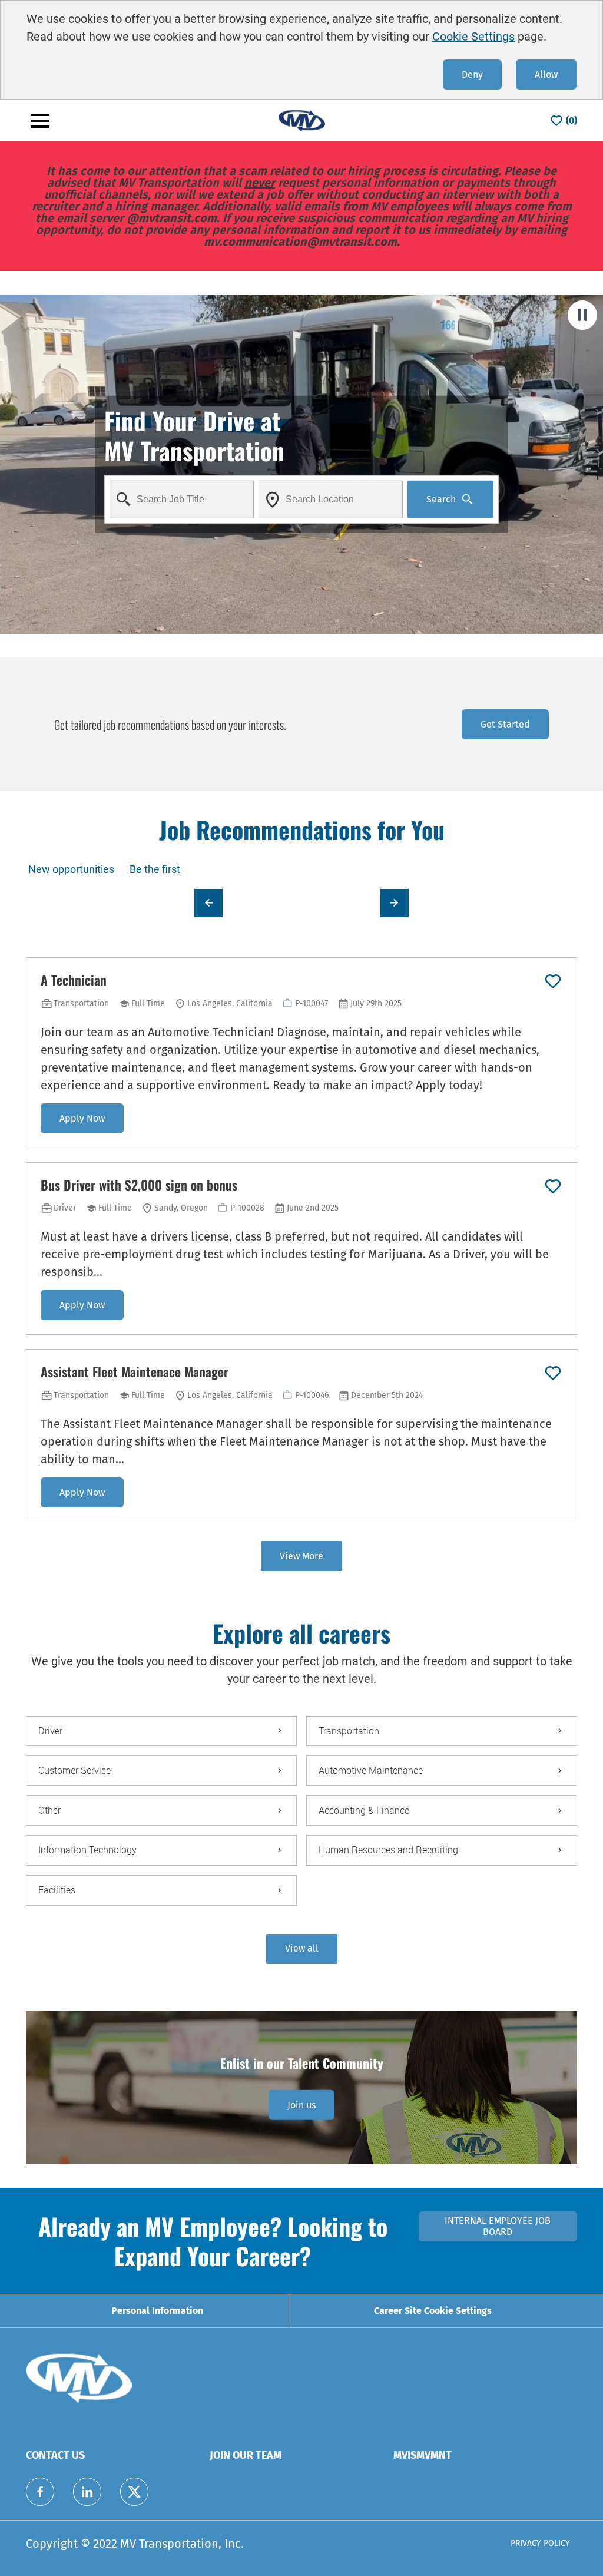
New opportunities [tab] (71, 869)
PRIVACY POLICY (540, 2543)
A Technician (74, 980)
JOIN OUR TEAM (246, 2455)
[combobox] (182, 499)
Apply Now (82, 1118)
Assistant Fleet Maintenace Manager (135, 1372)
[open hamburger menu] (40, 121)
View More (301, 1556)
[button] (302, 1949)
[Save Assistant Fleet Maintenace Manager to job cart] (553, 1373)
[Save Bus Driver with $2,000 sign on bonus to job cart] (553, 1186)
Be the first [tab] (155, 869)
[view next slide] (395, 903)
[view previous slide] (208, 903)
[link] (301, 2105)
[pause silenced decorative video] (582, 315)
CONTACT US (55, 2455)
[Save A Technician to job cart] (553, 981)
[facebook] (40, 2492)
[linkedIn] (87, 2492)
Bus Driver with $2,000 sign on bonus (139, 1185)
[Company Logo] (301, 120)
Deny (472, 75)
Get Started (505, 724)
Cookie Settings (473, 37)
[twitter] (134, 2492)
